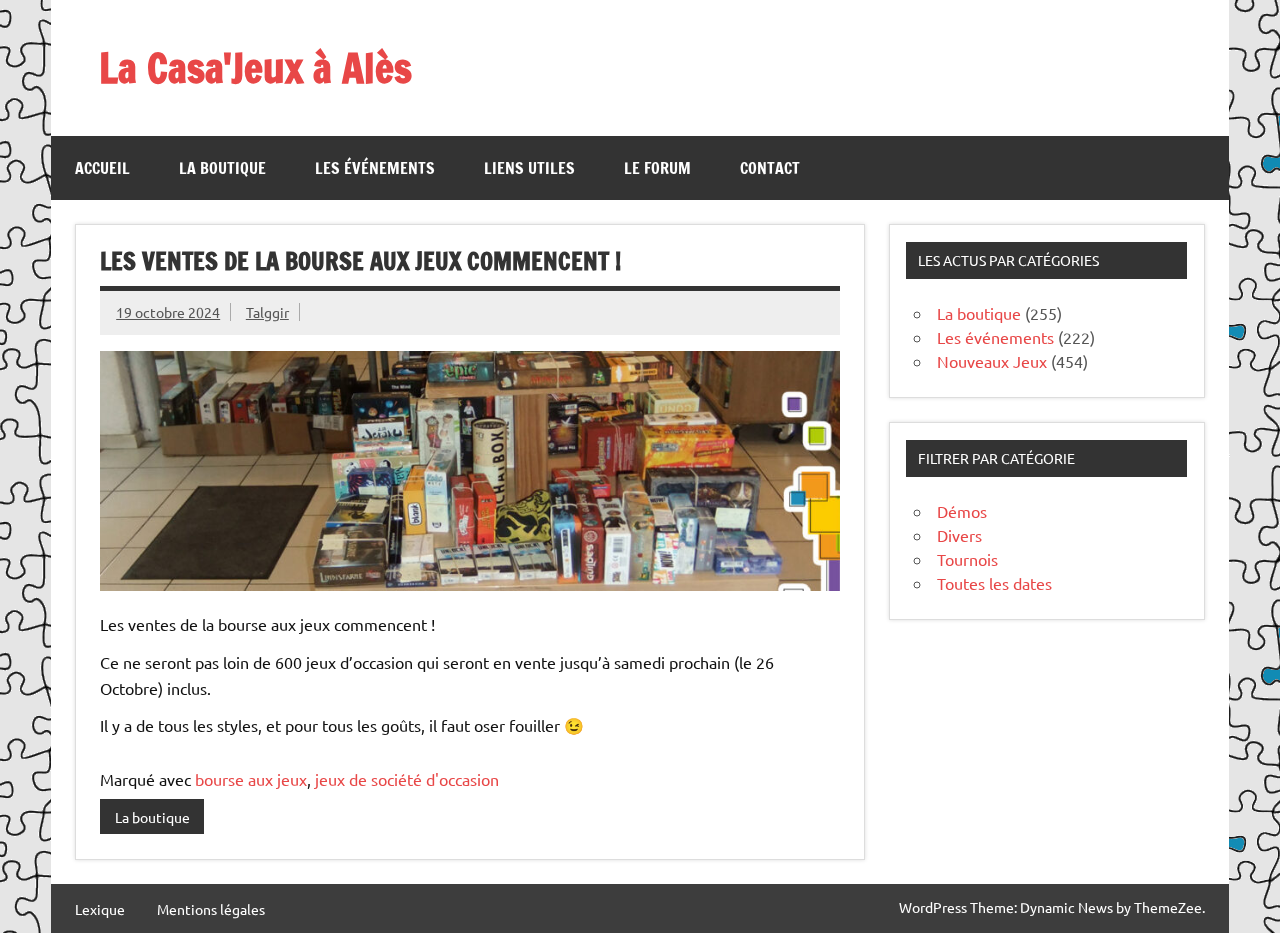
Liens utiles (529, 168)
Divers (959, 535)
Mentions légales (211, 909)
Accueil (102, 168)
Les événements (375, 168)
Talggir (267, 312)
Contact (770, 168)
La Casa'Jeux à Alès (255, 67)
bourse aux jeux (251, 779)
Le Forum (657, 168)
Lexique (100, 909)
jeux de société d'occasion (407, 779)
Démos (962, 511)
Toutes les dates (994, 583)
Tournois (967, 559)
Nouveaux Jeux (992, 361)
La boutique (222, 168)
